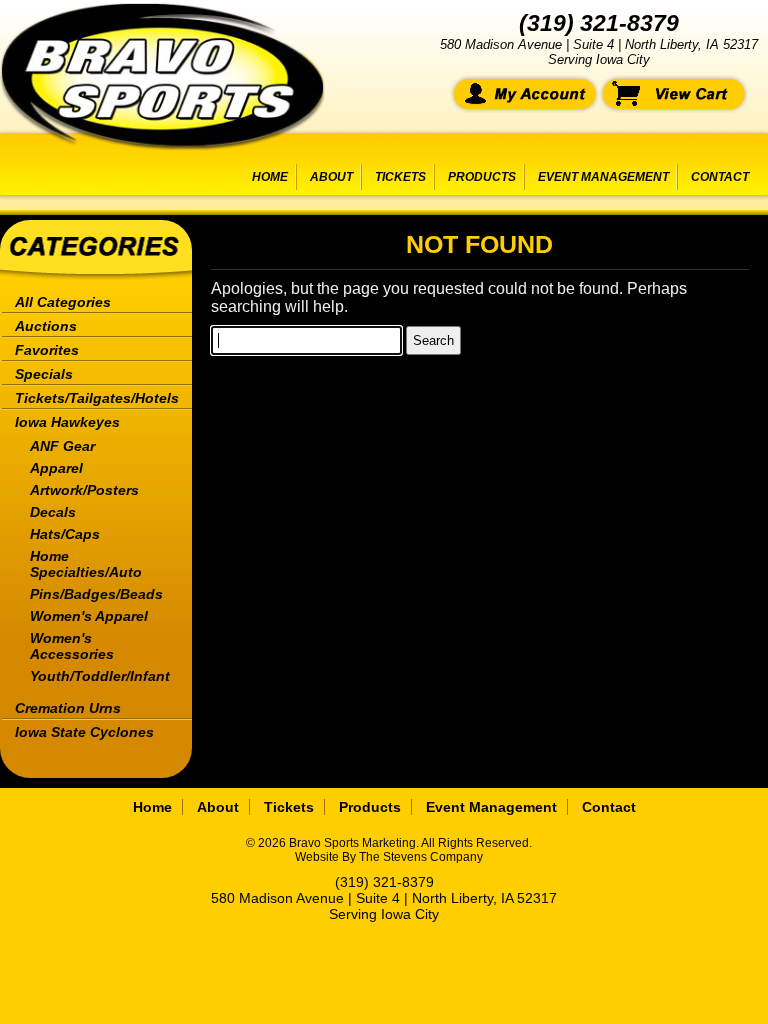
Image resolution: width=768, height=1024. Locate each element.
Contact (720, 177)
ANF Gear (62, 446)
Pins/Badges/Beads (96, 594)
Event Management (603, 177)
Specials (44, 374)
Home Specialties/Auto (86, 564)
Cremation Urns (68, 708)
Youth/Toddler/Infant (100, 676)
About (331, 177)
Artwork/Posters (84, 490)
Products (482, 177)
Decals (53, 512)
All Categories (63, 302)
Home (270, 177)
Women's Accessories (72, 646)
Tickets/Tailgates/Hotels (97, 398)
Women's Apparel (89, 616)
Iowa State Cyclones (84, 732)
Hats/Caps (65, 534)
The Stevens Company (421, 857)
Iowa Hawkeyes (67, 422)
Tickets (400, 177)
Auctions (46, 326)
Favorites (47, 350)
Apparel (56, 468)
